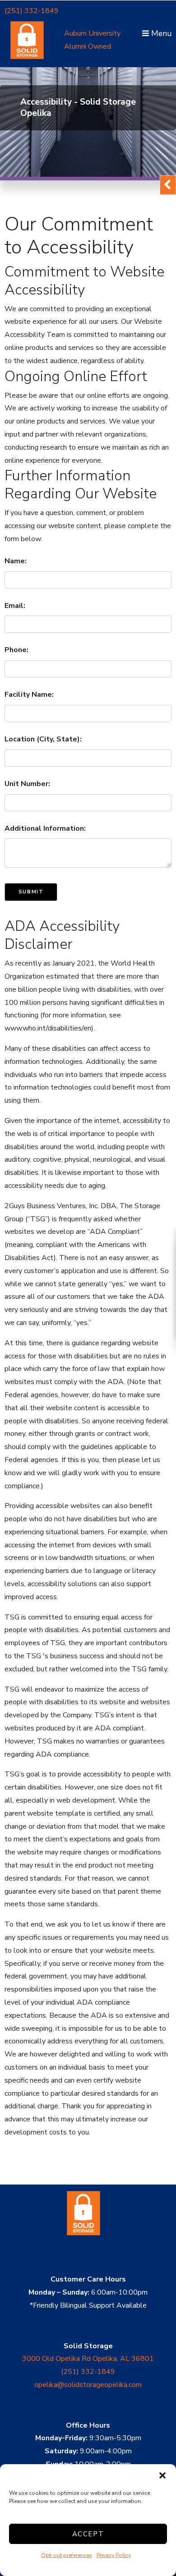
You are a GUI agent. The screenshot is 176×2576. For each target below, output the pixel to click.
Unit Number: (27, 784)
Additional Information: (45, 828)
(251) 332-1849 (32, 11)
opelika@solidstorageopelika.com (88, 2385)
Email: (15, 606)
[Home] (88, 2246)
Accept (88, 2534)
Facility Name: (29, 695)
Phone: (16, 650)
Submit (31, 892)
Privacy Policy (114, 2555)
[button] (162, 2475)
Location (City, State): (43, 739)
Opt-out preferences (67, 2555)
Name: (16, 561)
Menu (160, 33)
